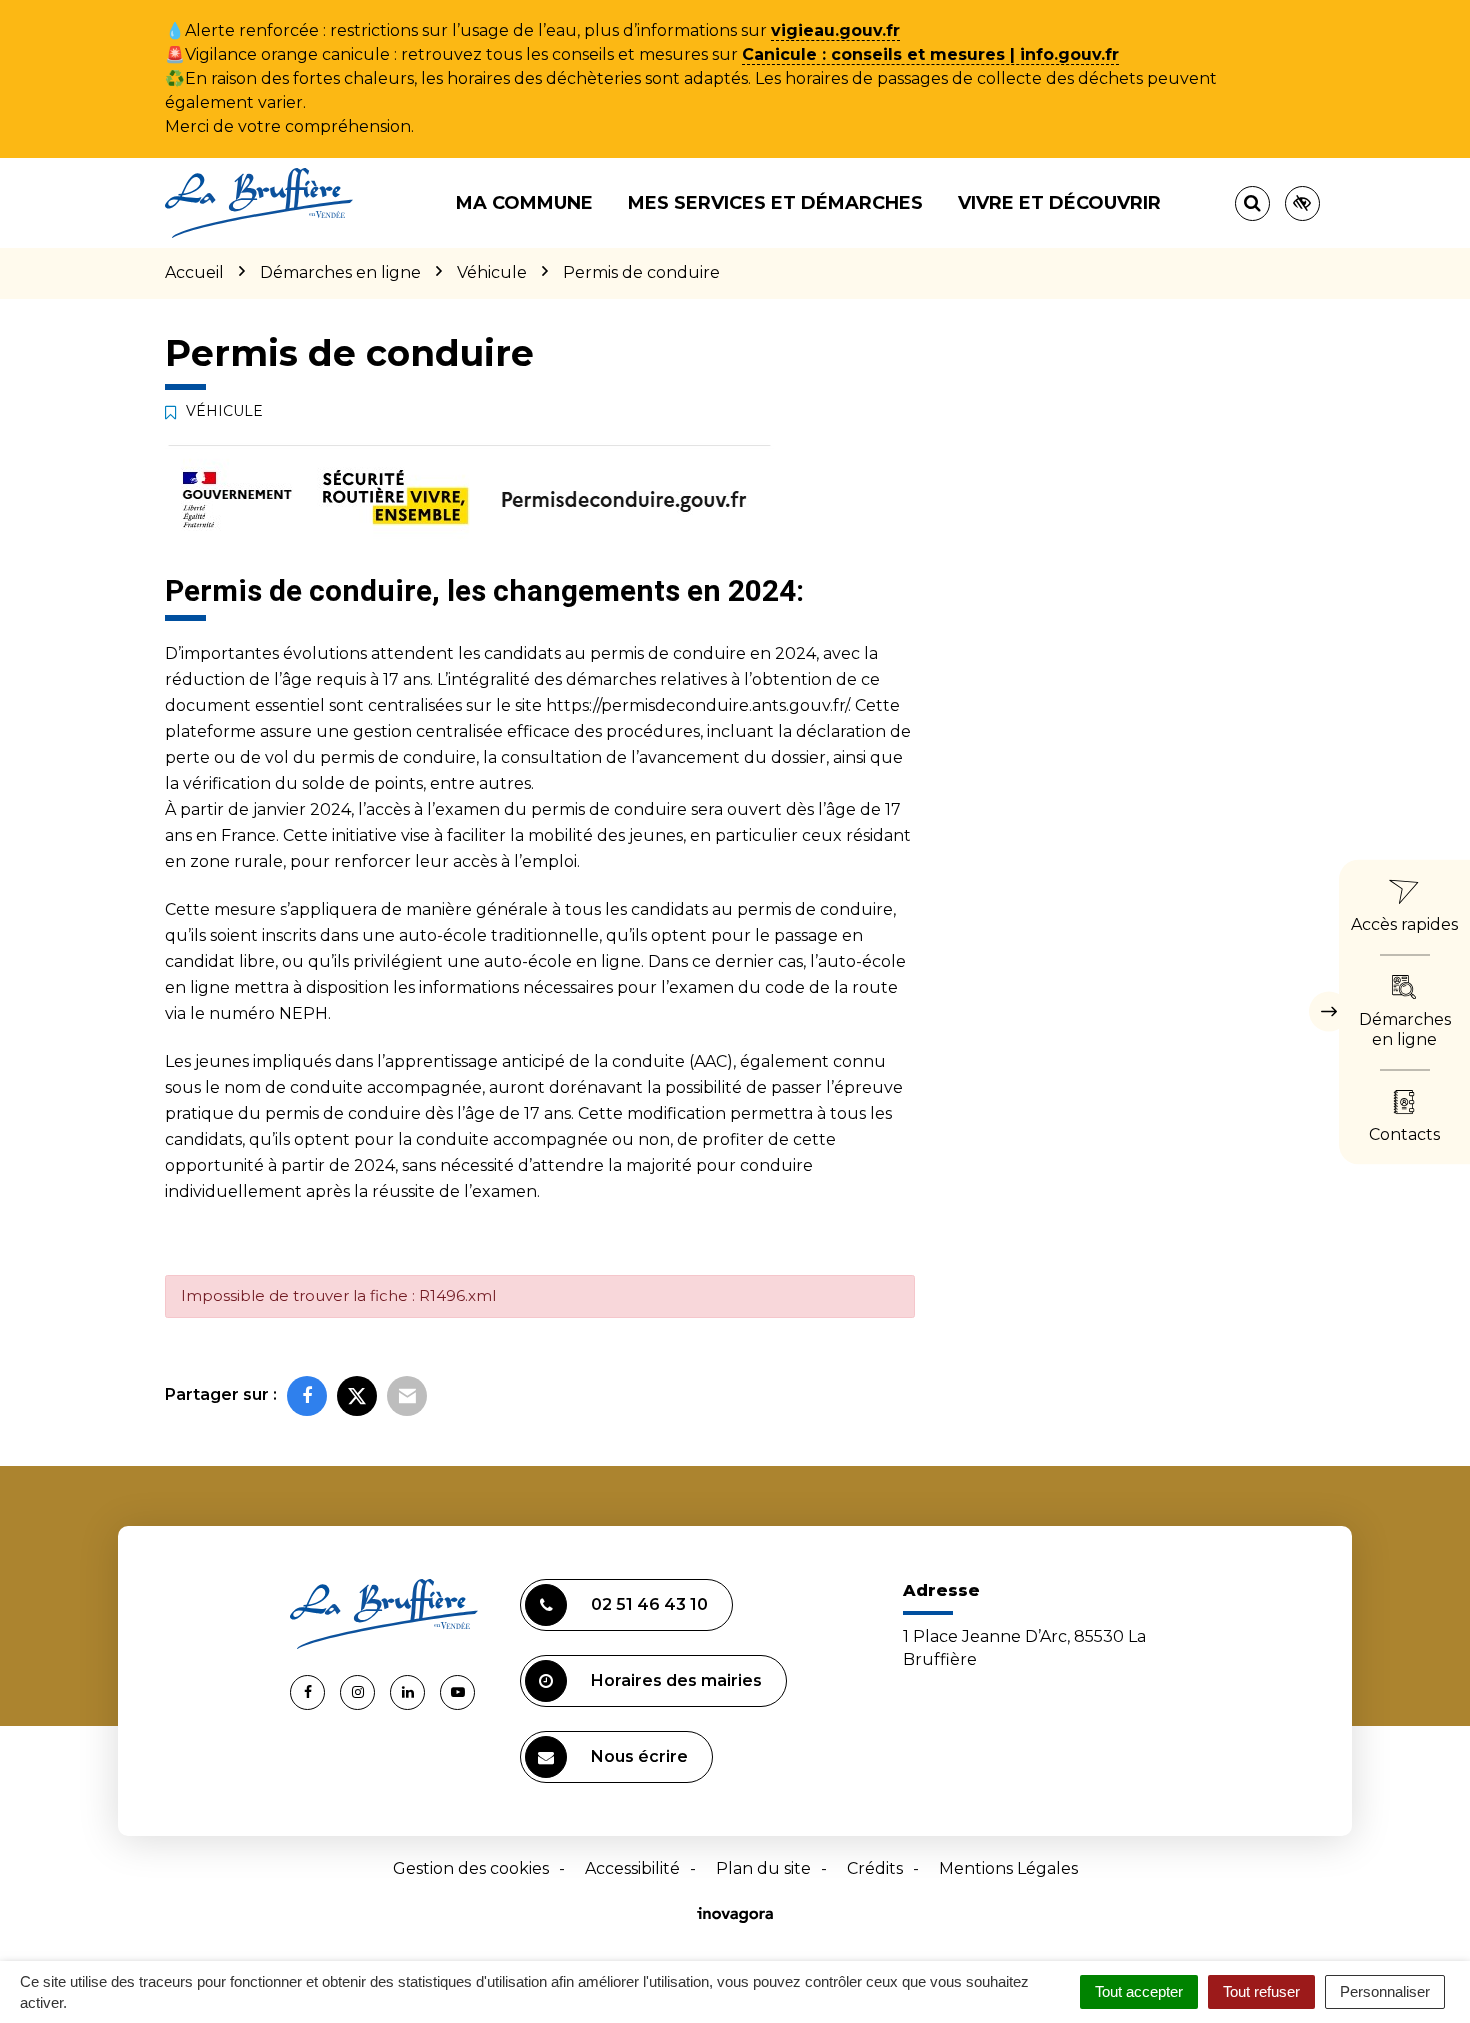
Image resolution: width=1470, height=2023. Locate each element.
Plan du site (763, 1868)
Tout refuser (1261, 1991)
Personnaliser (1385, 1991)
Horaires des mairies (676, 1680)
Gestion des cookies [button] (471, 1868)
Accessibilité (632, 1868)
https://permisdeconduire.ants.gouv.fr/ (697, 705)
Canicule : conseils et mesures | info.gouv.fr (930, 54)
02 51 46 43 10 (649, 1604)
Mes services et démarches (775, 203)
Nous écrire (639, 1756)
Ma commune (524, 203)
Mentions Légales (1008, 1868)
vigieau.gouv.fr (835, 30)
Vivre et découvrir (1059, 203)
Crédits (875, 1868)
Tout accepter (1139, 1991)
